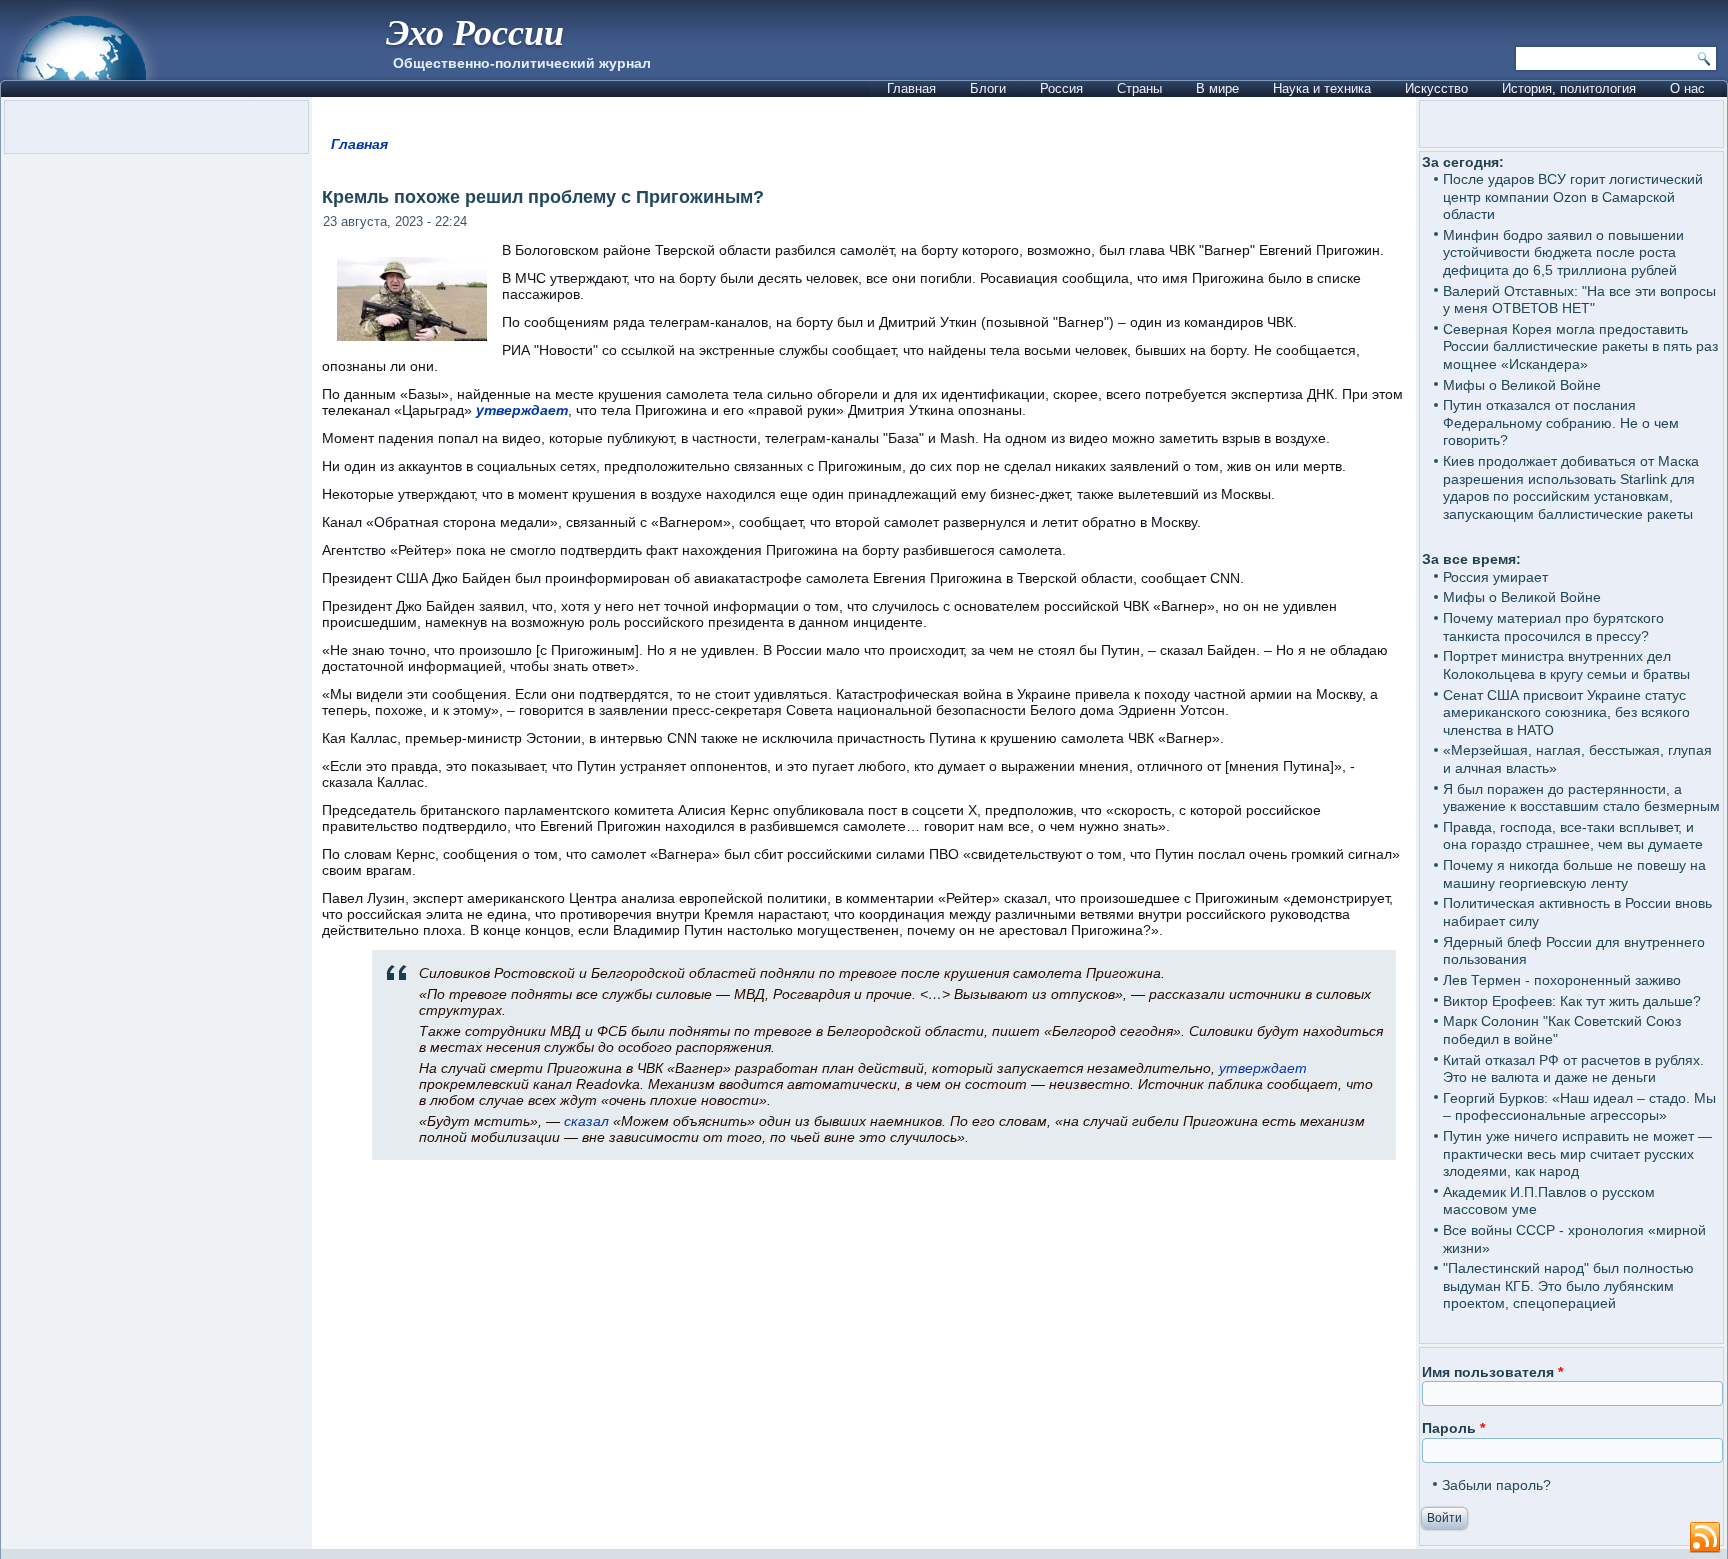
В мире (1217, 88)
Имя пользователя (1492, 1372)
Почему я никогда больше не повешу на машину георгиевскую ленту (1574, 874)
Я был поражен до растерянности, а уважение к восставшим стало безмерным (1581, 798)
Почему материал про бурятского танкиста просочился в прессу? (1553, 627)
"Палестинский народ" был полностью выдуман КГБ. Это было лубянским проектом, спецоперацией (1568, 1285)
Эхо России (475, 31)
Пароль (1453, 1428)
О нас (1687, 88)
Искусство (1436, 88)
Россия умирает (1495, 577)
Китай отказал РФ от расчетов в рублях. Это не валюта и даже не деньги (1573, 1069)
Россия (1061, 88)
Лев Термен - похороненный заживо (1562, 980)
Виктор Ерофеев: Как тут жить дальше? (1572, 1001)
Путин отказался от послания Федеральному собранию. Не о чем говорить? (1561, 422)
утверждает (522, 410)
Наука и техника (1322, 88)
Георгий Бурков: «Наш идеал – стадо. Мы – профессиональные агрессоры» (1579, 1107)
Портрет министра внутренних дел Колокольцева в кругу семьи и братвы (1566, 665)
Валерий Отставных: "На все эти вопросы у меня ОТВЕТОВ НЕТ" (1579, 300)
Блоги (988, 88)
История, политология (1569, 88)
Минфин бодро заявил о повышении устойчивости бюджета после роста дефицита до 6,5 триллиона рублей (1563, 252)
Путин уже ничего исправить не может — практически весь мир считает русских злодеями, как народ (1577, 1153)
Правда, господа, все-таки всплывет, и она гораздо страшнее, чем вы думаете (1573, 836)
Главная (911, 88)
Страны (1139, 88)
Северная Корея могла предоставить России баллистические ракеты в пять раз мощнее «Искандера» (1580, 346)
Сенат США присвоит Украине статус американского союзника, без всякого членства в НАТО (1566, 712)
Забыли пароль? (1496, 1485)
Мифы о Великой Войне (1522, 385)
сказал (586, 1121)
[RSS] (1705, 1538)
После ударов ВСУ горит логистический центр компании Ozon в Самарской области (1573, 196)
